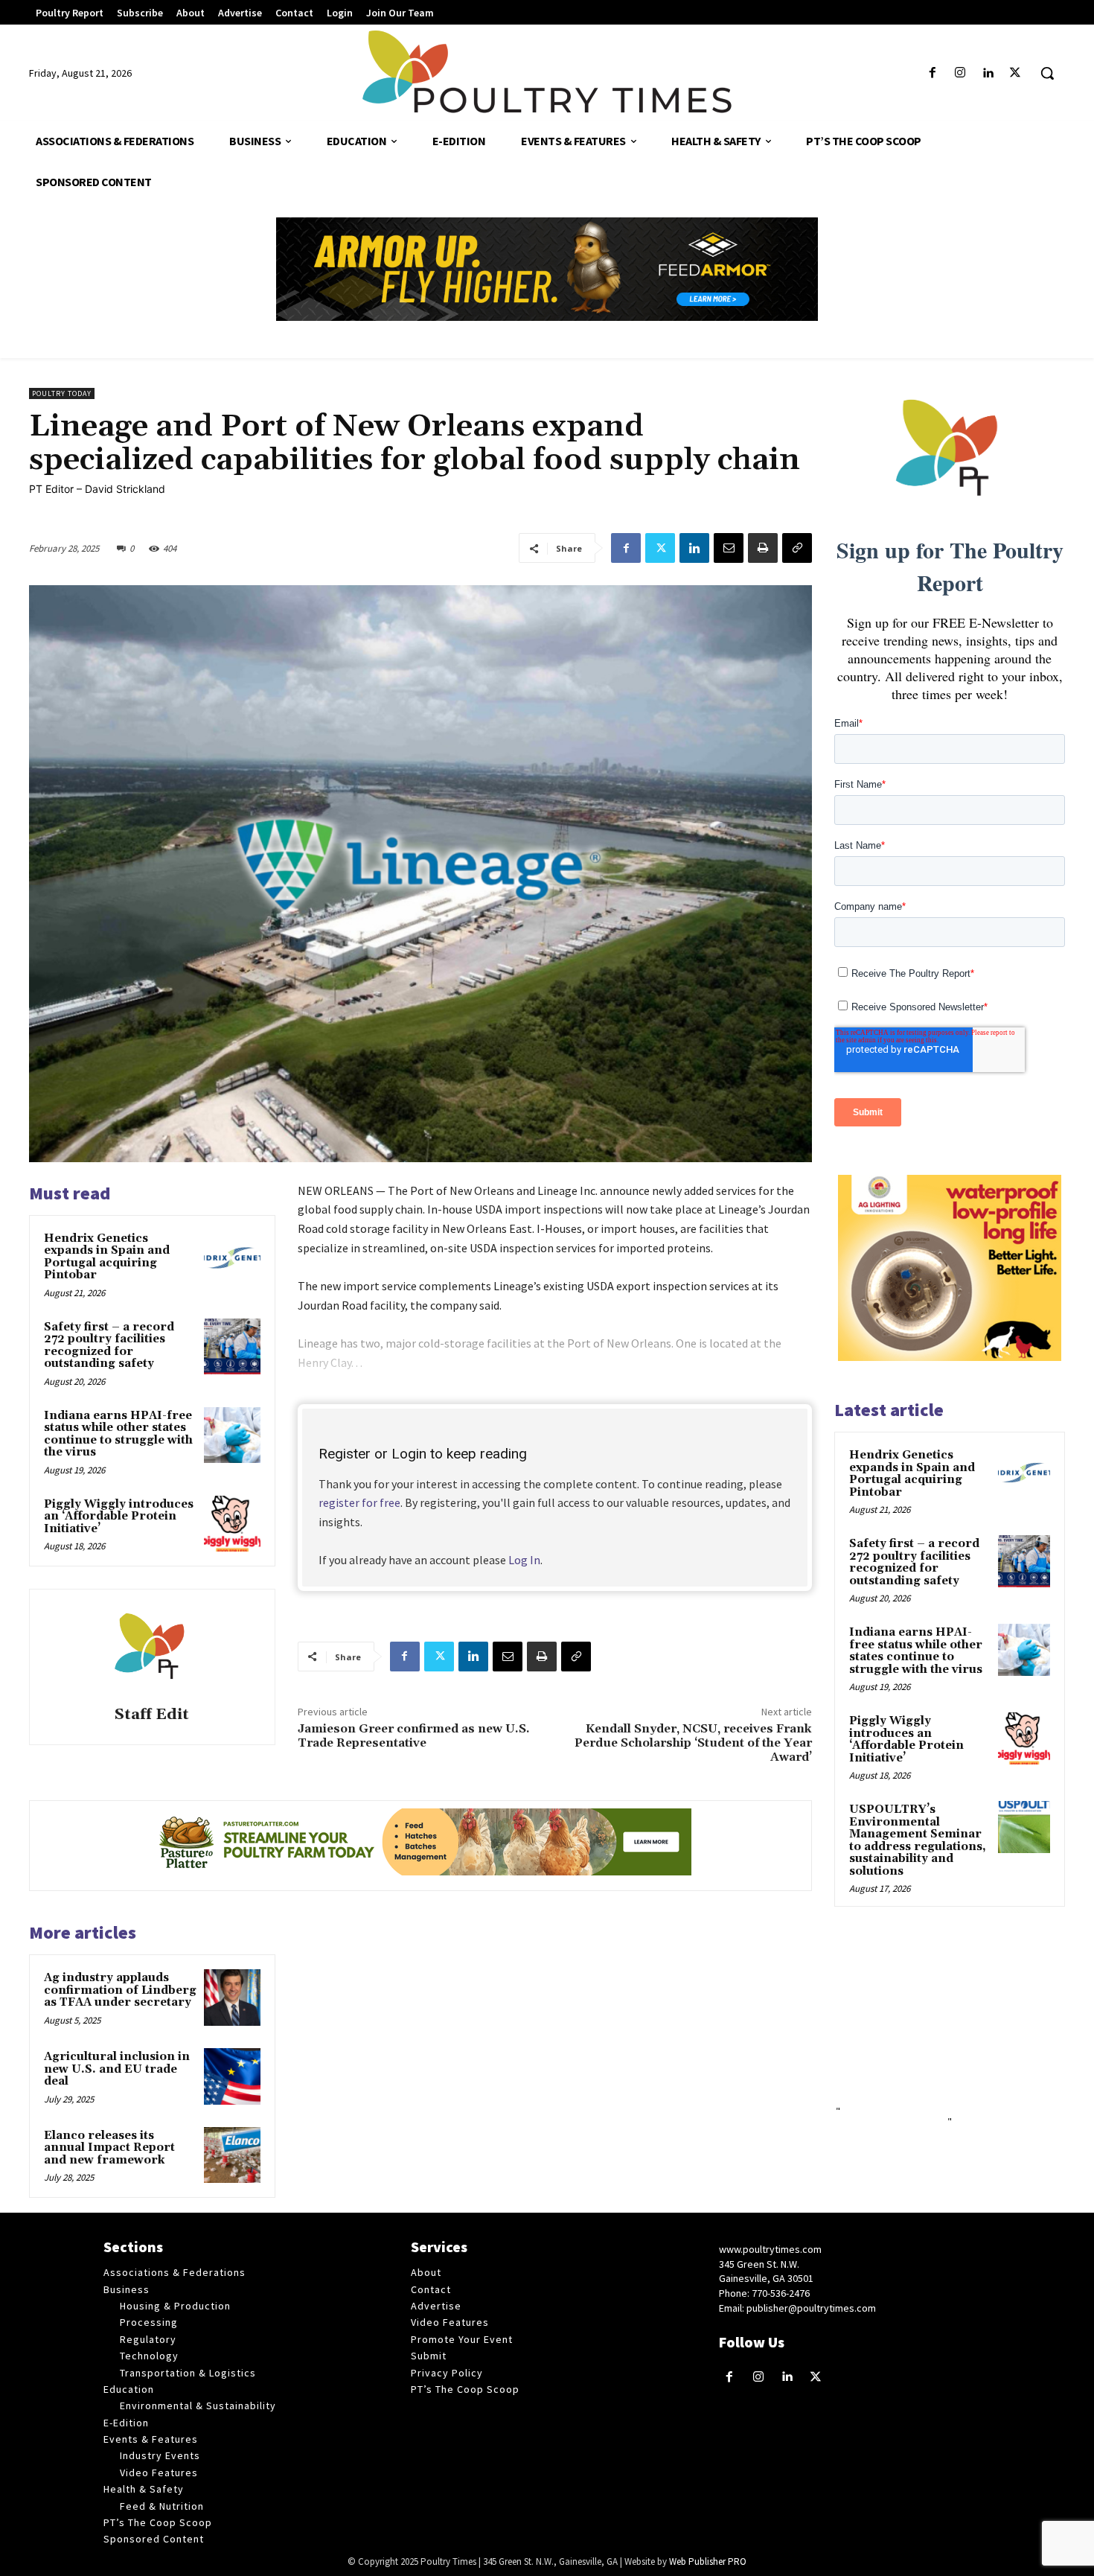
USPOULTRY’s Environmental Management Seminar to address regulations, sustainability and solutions (918, 1840)
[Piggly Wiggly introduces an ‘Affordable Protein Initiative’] (232, 1524)
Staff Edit (152, 1715)
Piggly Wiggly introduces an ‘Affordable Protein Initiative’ (119, 1517)
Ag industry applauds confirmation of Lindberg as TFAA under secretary (120, 1990)
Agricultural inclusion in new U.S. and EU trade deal (117, 2069)
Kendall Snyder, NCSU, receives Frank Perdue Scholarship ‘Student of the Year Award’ (693, 1743)
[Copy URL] (797, 548)
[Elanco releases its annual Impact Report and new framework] (232, 2155)
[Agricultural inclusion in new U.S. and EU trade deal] (232, 2076)
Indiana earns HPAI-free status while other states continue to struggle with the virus (118, 1434)
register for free (359, 1502)
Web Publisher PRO (708, 2561)
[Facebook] (932, 73)
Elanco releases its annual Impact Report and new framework (109, 2148)
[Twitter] (1015, 73)
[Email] (729, 548)
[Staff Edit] (152, 1650)
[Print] (763, 548)
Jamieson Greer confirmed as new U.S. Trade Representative (414, 1736)
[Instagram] (960, 73)
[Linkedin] (988, 73)
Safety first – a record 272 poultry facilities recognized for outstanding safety (109, 1346)
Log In (524, 1560)
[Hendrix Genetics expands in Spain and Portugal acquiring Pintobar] (232, 1258)
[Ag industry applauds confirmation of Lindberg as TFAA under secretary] (232, 1998)
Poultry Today (62, 393)
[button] (1047, 73)
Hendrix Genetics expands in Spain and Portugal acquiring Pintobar (107, 1257)
